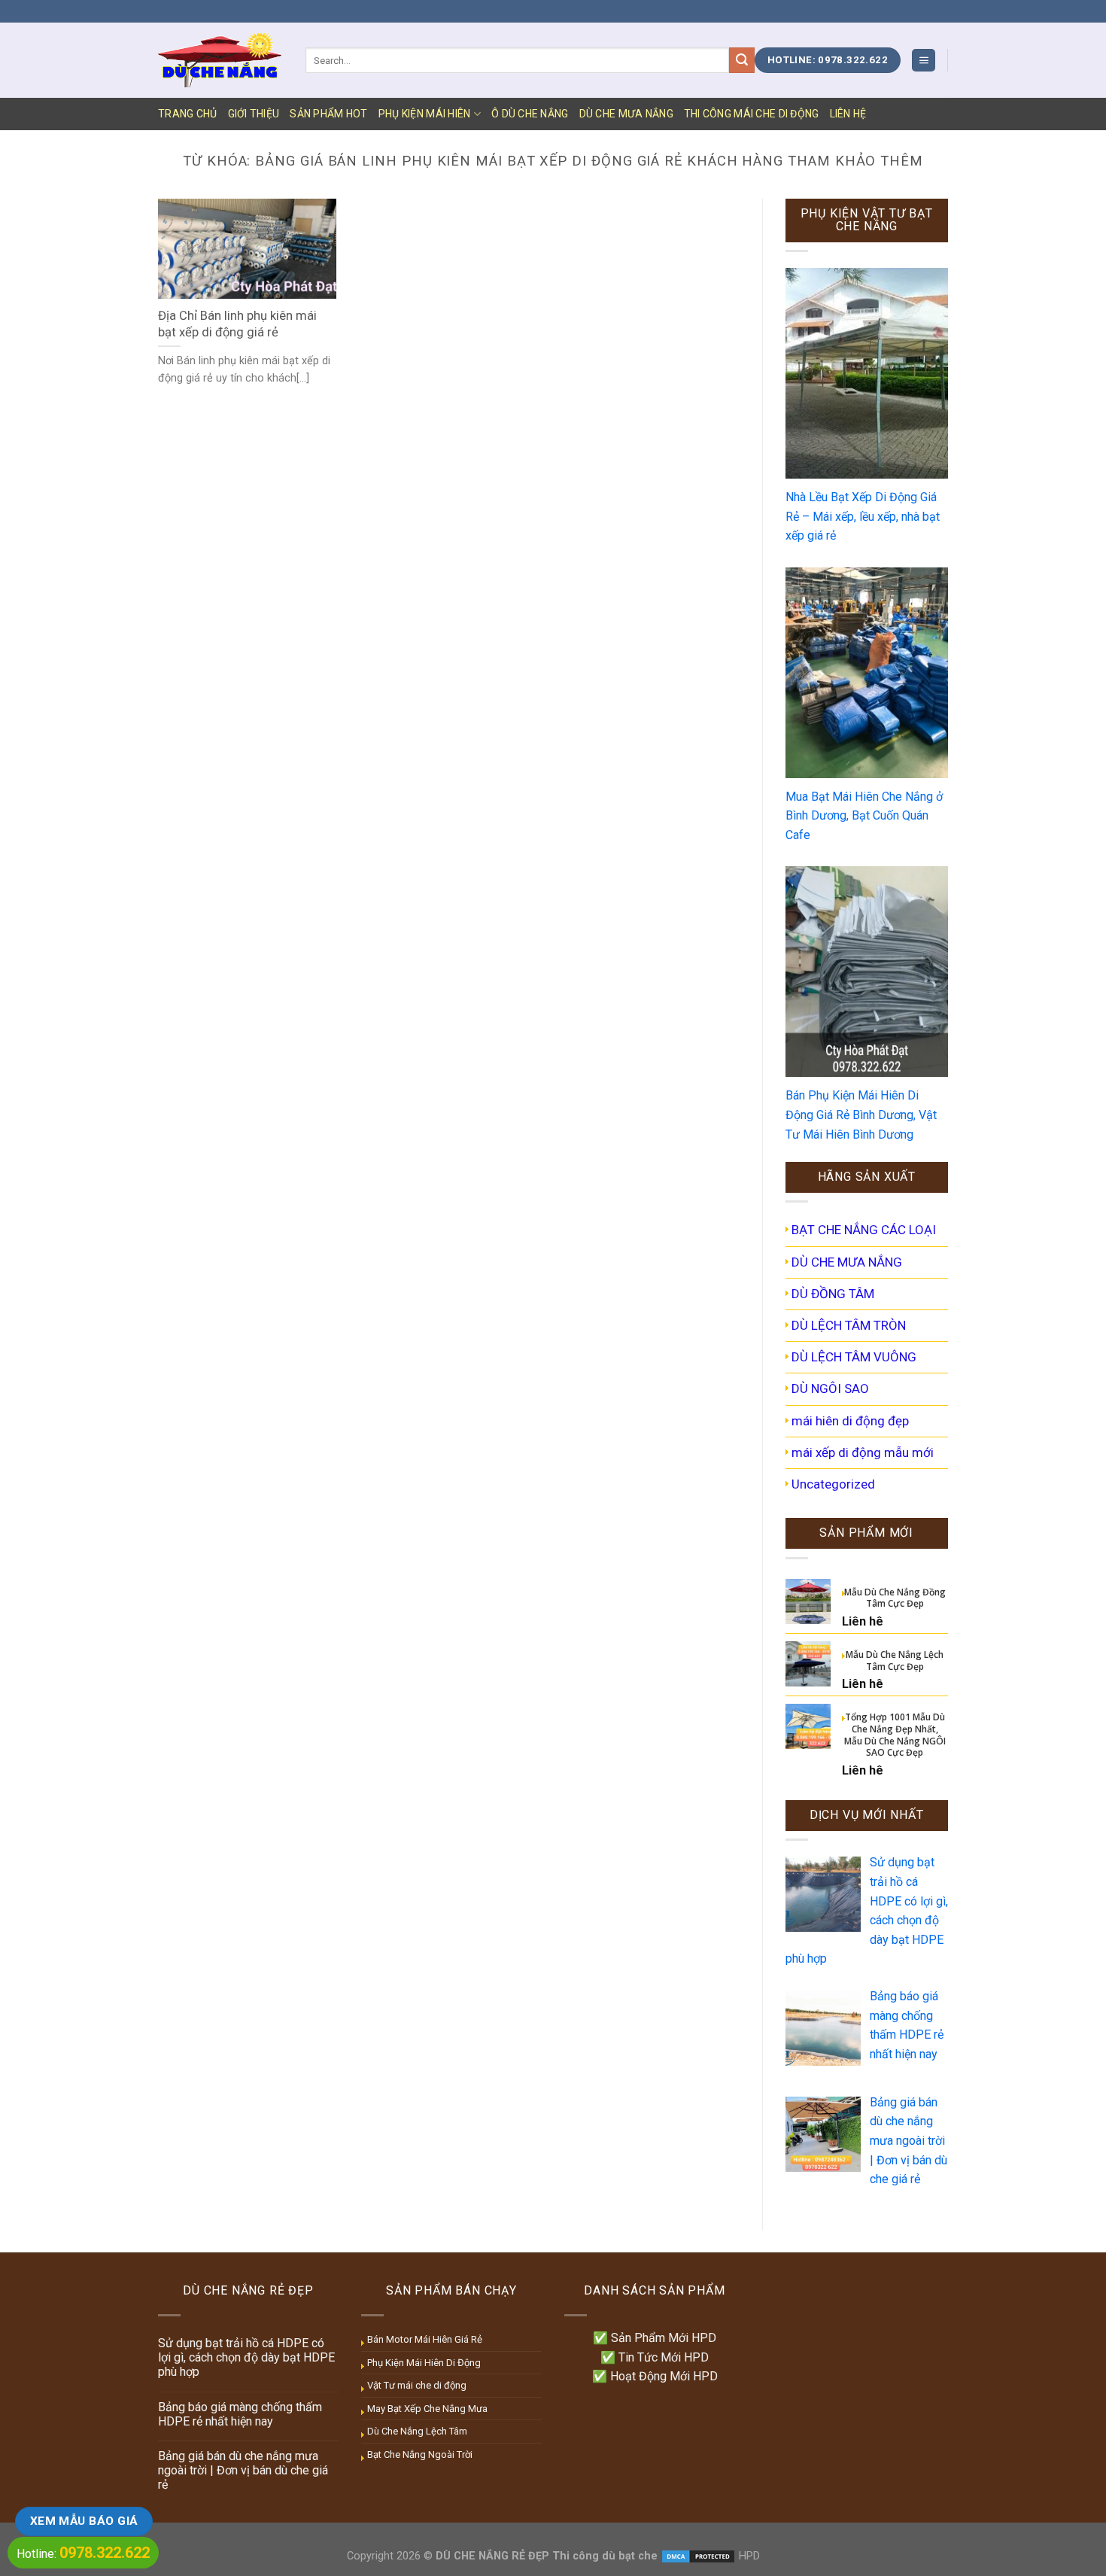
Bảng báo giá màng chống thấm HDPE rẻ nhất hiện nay (240, 2414)
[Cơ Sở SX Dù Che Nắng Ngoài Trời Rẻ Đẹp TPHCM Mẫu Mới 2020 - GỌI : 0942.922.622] (220, 60)
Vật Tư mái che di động (417, 2385)
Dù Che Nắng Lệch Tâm (417, 2431)
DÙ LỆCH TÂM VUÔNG (854, 1357)
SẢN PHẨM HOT (328, 114)
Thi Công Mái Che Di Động (752, 114)
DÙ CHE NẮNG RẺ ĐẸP (492, 2556)
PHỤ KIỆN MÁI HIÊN (425, 114)
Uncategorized (833, 1484)
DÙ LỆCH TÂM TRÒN (849, 1325)
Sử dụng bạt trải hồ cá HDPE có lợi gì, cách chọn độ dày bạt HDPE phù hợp (246, 2357)
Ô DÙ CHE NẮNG (530, 114)
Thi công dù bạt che (603, 2556)
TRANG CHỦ (188, 114)
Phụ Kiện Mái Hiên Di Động (424, 2363)
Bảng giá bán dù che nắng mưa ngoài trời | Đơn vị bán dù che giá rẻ (243, 2470)
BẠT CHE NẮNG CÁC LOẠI (864, 1230)
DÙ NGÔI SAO (830, 1388)
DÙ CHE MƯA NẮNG (626, 114)
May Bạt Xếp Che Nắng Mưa (427, 2409)
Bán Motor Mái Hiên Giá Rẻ (425, 2339)
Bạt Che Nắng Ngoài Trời (420, 2454)
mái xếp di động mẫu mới (863, 1452)
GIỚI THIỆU (254, 114)
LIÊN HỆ (848, 114)
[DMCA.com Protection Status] (698, 2556)
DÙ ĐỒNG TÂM (833, 1294)
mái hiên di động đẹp (850, 1421)
